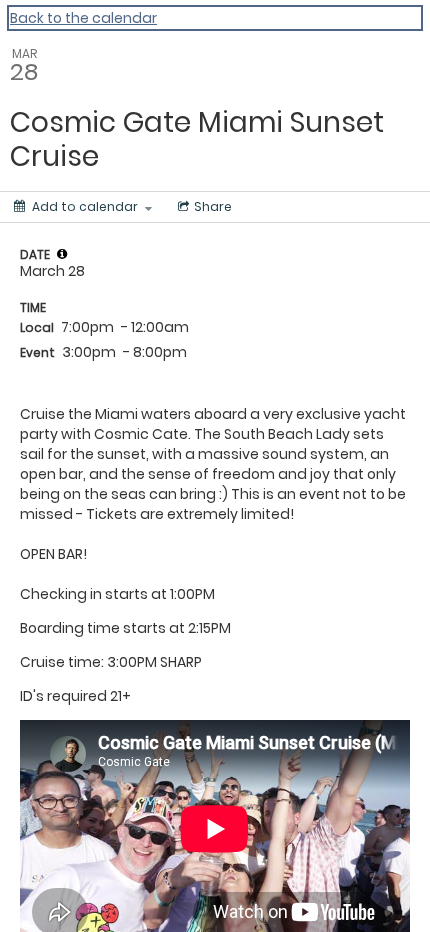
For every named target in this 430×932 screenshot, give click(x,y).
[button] (62, 254)
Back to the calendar (83, 18)
